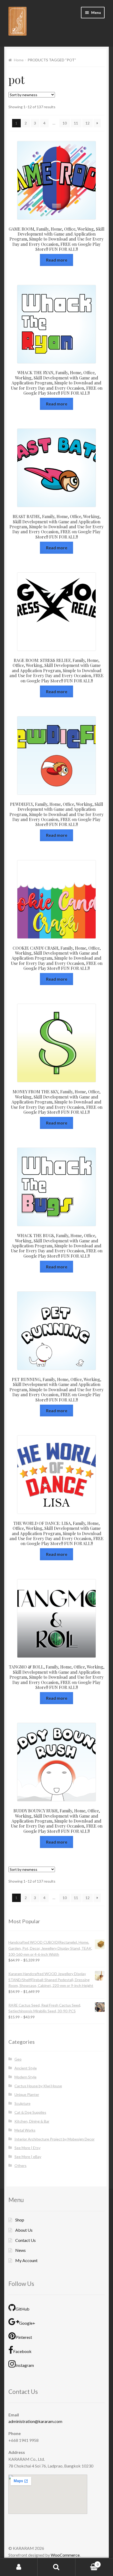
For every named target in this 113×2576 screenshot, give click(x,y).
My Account (26, 2260)
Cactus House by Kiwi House (38, 2086)
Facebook (22, 2351)
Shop (20, 2220)
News (20, 2250)
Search (56, 2567)
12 (88, 123)
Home (19, 60)
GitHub (22, 2309)
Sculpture (22, 2103)
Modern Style (25, 2077)
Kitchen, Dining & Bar (32, 2121)
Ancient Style (26, 2068)
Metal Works (25, 2130)
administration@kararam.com (35, 2421)
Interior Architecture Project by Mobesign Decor (55, 2139)
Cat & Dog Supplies (30, 2112)
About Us (24, 2230)
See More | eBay (28, 2157)
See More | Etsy (27, 2148)
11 (76, 123)
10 (65, 123)
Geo (18, 2059)
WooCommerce (65, 2555)
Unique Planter (27, 2094)
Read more (57, 260)
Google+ (27, 2323)
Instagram (25, 2365)
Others (20, 2165)
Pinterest (24, 2337)
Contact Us (25, 2240)
